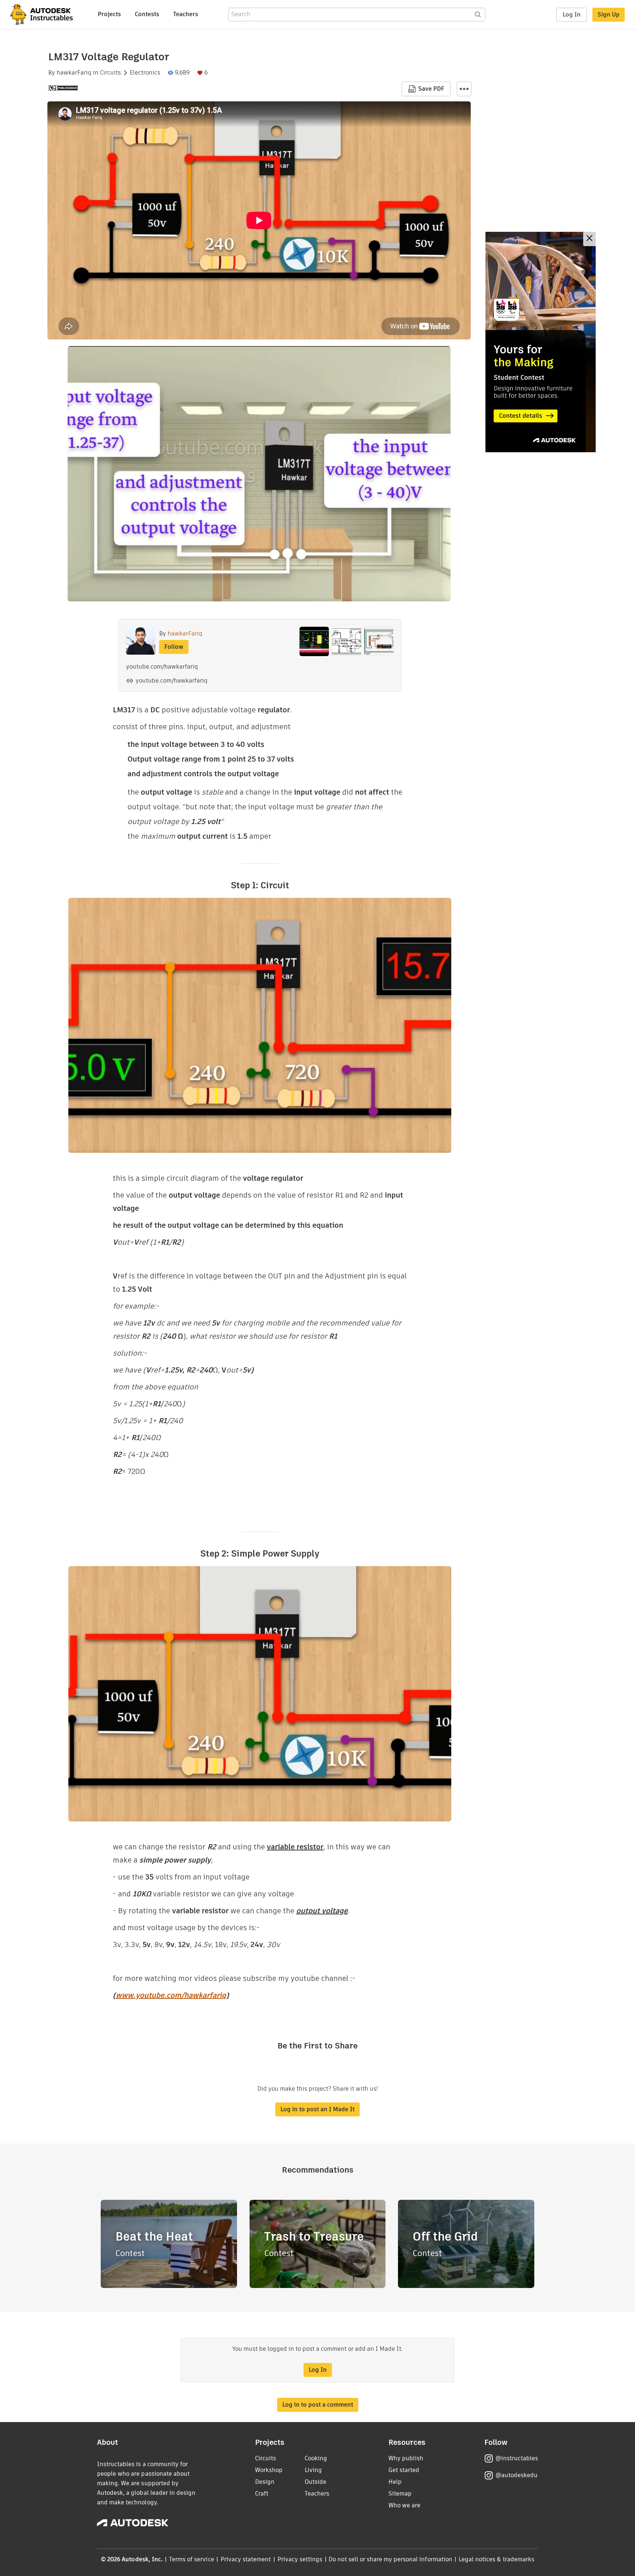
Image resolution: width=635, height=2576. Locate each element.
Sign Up (609, 15)
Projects (109, 14)
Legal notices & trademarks (496, 2559)
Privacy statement (246, 2559)
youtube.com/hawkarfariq (172, 681)
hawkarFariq (74, 73)
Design (265, 2482)
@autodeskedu (516, 2475)
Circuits (110, 73)
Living (313, 2470)
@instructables (517, 2458)
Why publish (406, 2458)
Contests (147, 14)
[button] (464, 89)
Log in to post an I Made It (317, 2109)
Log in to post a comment (318, 2405)
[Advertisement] (541, 342)
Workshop (269, 2470)
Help (395, 2482)
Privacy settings (300, 2559)
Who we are (404, 2505)
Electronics (145, 73)
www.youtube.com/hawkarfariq (171, 1995)
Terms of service (192, 2559)
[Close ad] (589, 239)
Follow (174, 647)
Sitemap (400, 2494)
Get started (404, 2470)
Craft (262, 2494)
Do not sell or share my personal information (390, 2559)
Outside (315, 2482)
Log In (572, 15)
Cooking (316, 2458)
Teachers (186, 14)
